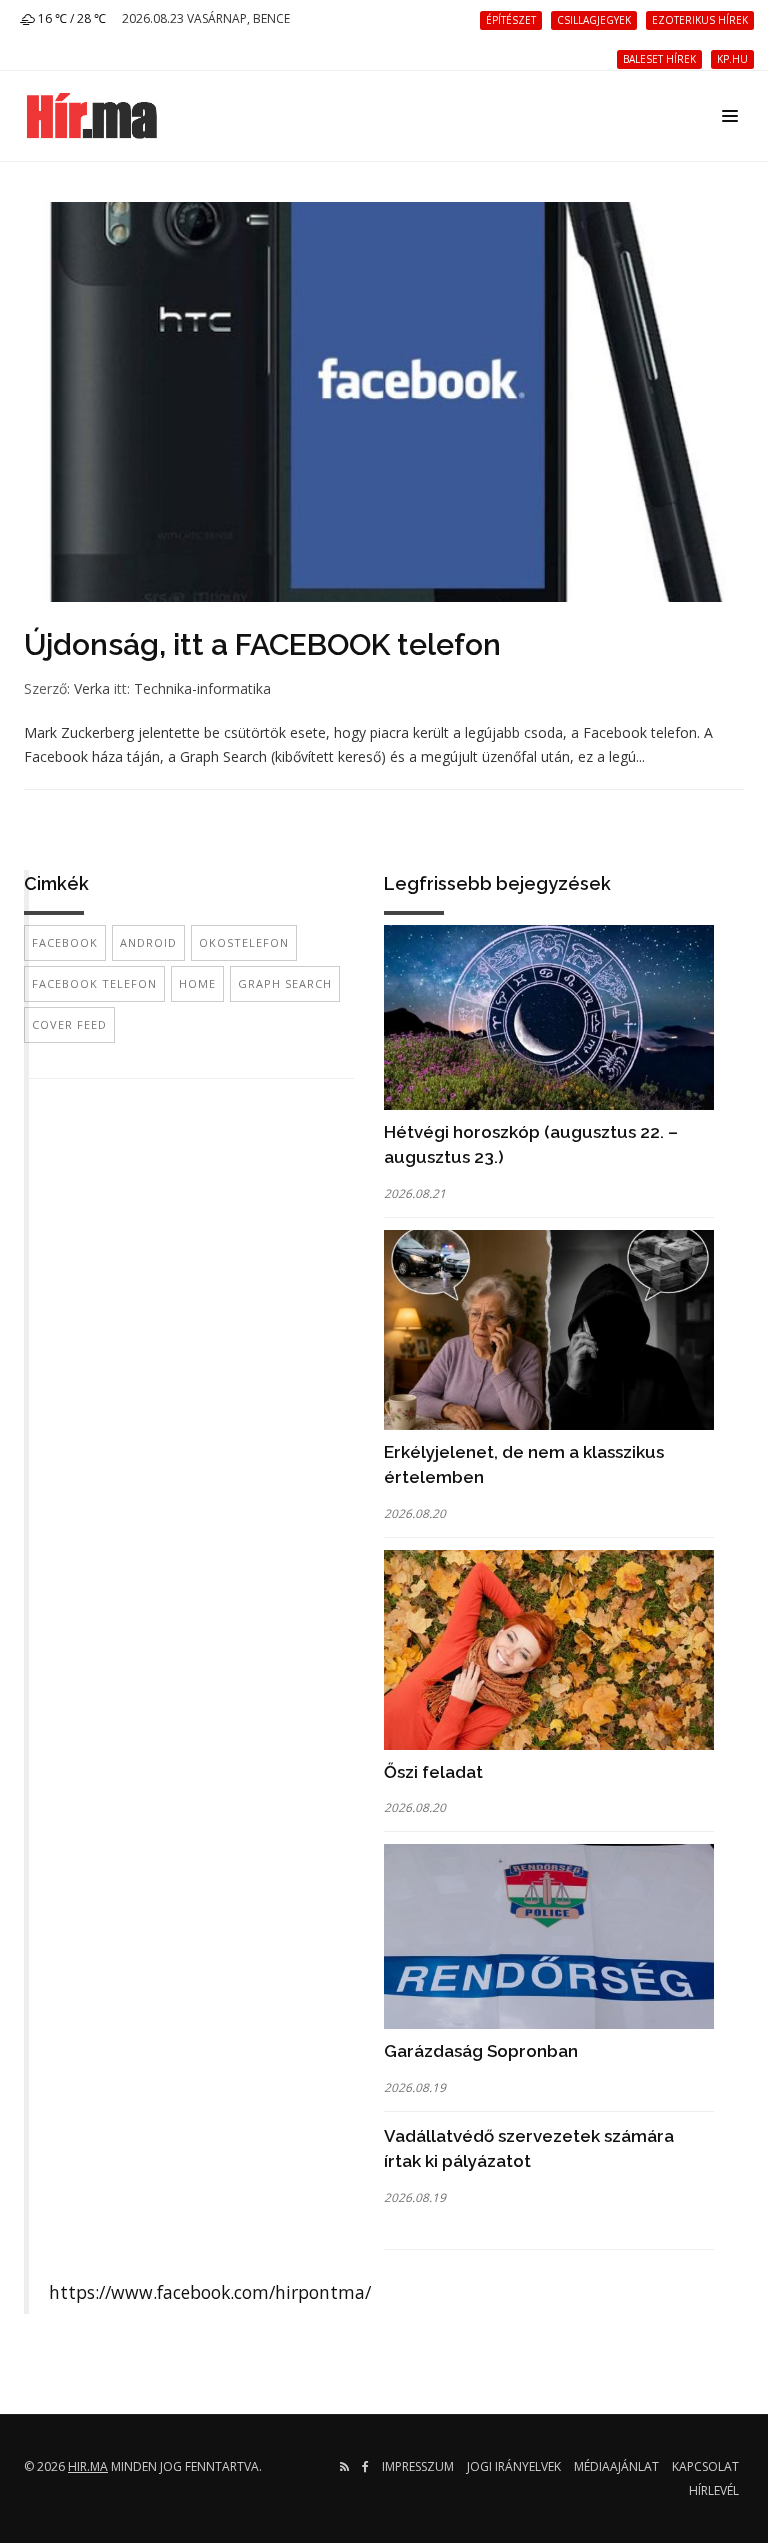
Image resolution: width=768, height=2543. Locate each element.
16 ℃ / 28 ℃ (70, 18)
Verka (92, 688)
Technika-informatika (202, 688)
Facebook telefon (94, 983)
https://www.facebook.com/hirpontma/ (210, 2292)
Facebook (65, 942)
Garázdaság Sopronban (481, 2051)
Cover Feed (69, 1024)
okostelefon (244, 942)
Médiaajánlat (616, 2466)
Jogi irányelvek (514, 2466)
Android (148, 942)
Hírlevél (714, 2490)
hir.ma (88, 2466)
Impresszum (418, 2466)
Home (197, 983)
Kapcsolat (705, 2466)
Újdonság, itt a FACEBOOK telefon (262, 644)
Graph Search (285, 983)
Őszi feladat (433, 1772)
